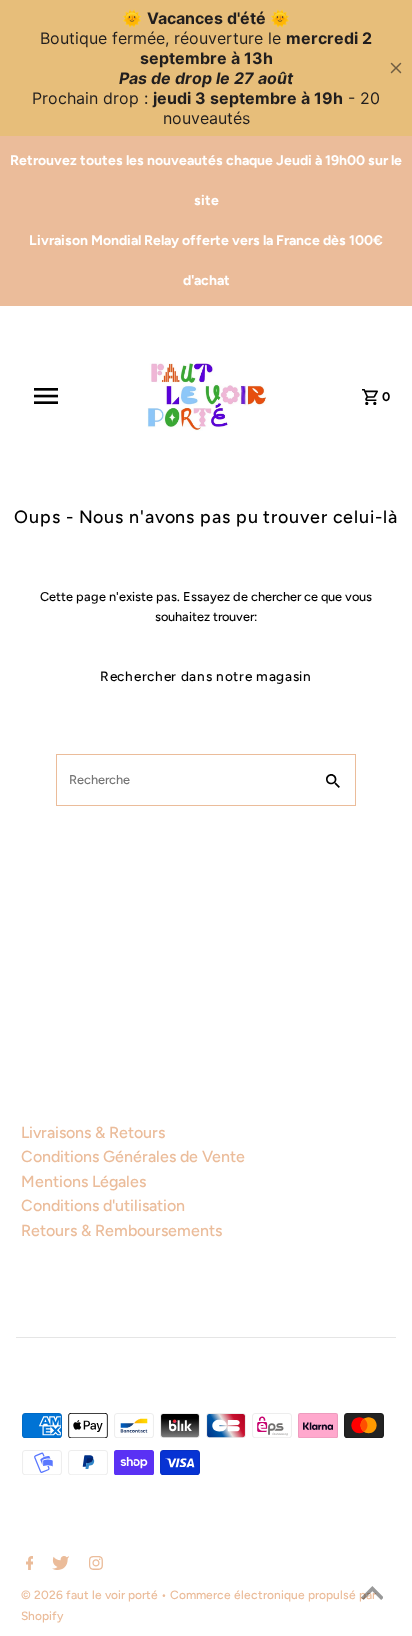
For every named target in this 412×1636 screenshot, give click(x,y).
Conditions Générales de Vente (133, 1156)
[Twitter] (58, 1565)
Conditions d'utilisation (103, 1205)
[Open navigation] (56, 396)
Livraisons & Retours (93, 1132)
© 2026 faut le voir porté (91, 1595)
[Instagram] (93, 1565)
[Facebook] (27, 1565)
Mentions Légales (83, 1181)
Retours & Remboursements (121, 1230)
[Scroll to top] (372, 1596)
